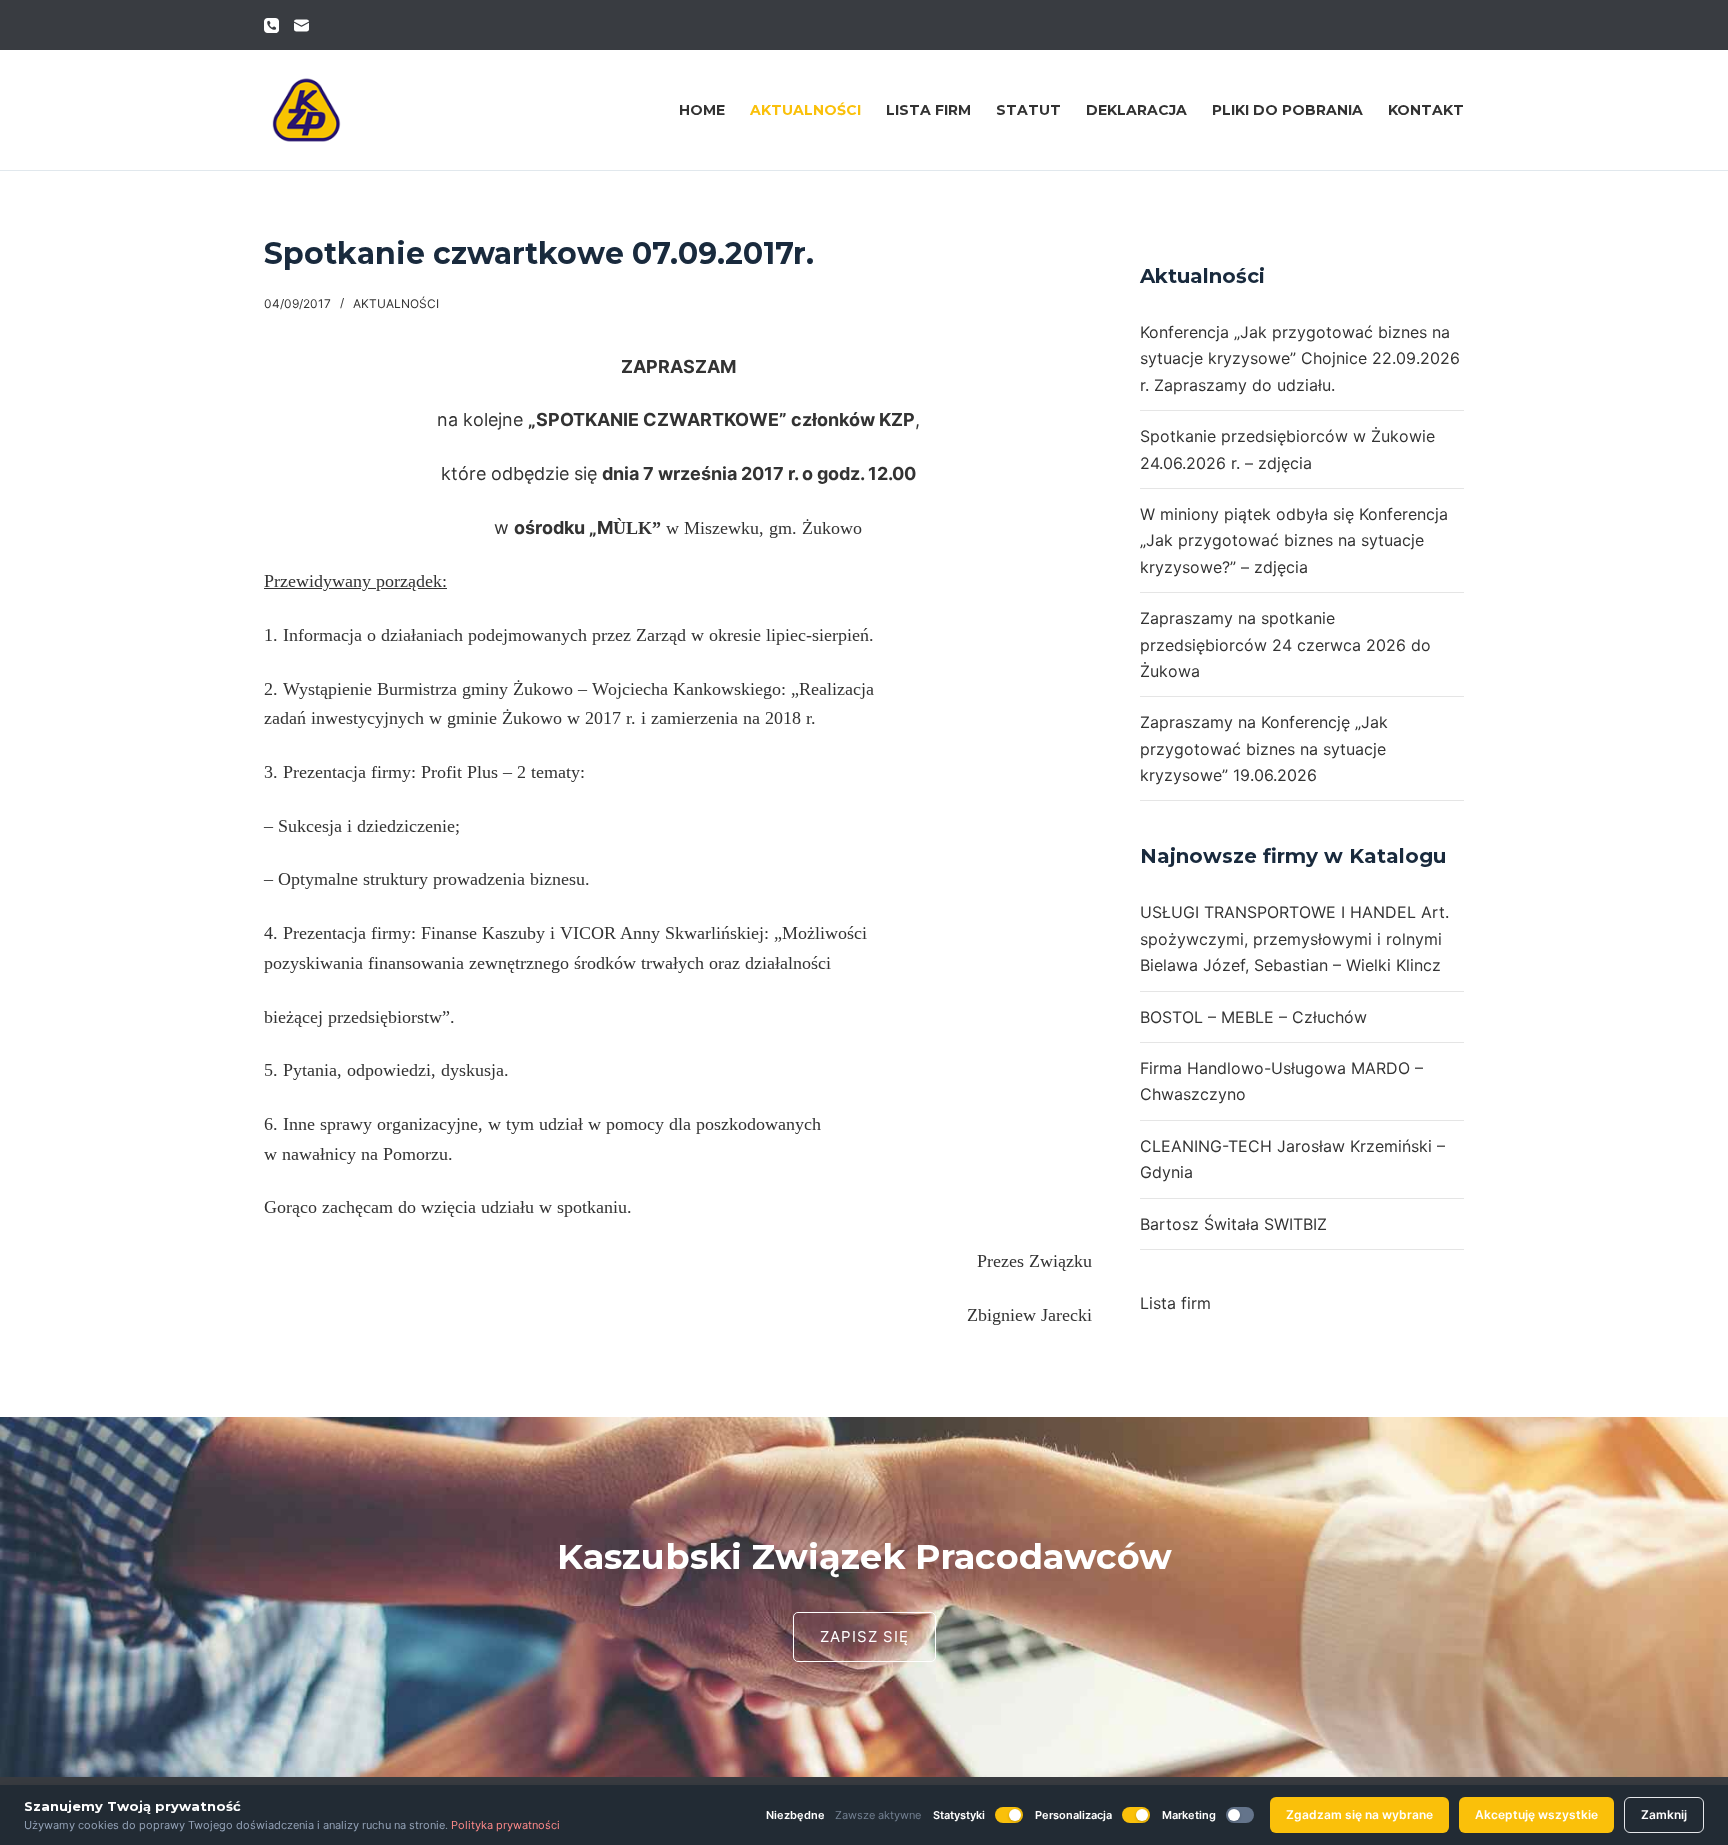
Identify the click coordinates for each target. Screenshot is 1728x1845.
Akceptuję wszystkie (1536, 1814)
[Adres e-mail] (301, 25)
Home (702, 110)
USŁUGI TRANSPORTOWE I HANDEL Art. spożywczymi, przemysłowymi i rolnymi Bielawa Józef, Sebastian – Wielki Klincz (1294, 938)
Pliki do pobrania (1287, 110)
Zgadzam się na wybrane (1359, 1814)
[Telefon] (271, 25)
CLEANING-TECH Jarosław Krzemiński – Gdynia (1292, 1159)
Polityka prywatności (505, 1825)
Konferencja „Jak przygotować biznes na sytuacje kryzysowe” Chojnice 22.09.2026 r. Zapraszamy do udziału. (1300, 358)
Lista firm (928, 110)
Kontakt (1426, 110)
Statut (1028, 110)
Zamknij (1664, 1814)
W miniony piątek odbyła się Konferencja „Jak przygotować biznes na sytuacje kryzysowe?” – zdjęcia (1294, 540)
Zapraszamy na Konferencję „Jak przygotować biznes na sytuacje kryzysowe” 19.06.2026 (1264, 748)
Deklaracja (1136, 110)
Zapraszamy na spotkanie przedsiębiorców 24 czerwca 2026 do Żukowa (1285, 644)
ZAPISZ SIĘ (864, 1636)
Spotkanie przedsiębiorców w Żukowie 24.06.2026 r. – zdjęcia (1287, 449)
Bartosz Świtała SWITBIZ (1233, 1224)
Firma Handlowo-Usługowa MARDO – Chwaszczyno (1281, 1081)
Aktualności (805, 110)
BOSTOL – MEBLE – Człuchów (1253, 1017)
